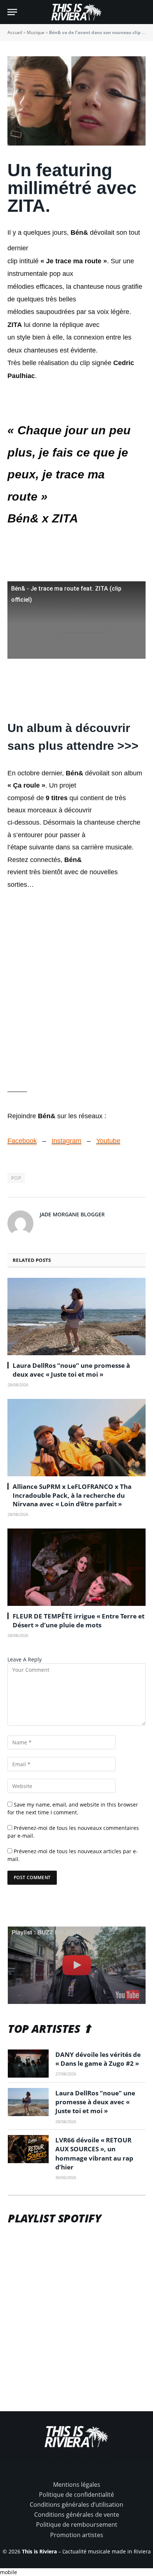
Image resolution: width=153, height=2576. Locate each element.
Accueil (15, 32)
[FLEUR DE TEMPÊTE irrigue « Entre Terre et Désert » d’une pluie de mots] (76, 1567)
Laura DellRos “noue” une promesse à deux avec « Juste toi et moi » (71, 1370)
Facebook (22, 1141)
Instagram (66, 1141)
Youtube (108, 1141)
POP (16, 1178)
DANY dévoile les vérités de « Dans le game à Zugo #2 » (98, 2059)
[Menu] (12, 12)
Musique (36, 32)
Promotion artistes (77, 2535)
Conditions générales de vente (77, 2515)
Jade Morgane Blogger (72, 1214)
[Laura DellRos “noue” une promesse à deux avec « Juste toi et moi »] (76, 1317)
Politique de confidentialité (76, 2495)
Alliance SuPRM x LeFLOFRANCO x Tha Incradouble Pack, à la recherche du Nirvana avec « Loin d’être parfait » (72, 1495)
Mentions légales (77, 2485)
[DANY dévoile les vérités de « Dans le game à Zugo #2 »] (28, 2064)
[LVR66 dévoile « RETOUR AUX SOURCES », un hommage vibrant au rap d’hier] (28, 2149)
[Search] (142, 12)
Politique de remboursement (77, 2525)
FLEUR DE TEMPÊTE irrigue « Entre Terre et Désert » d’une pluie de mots (79, 1620)
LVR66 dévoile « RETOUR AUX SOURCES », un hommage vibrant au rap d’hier (94, 2154)
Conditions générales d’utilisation (76, 2505)
